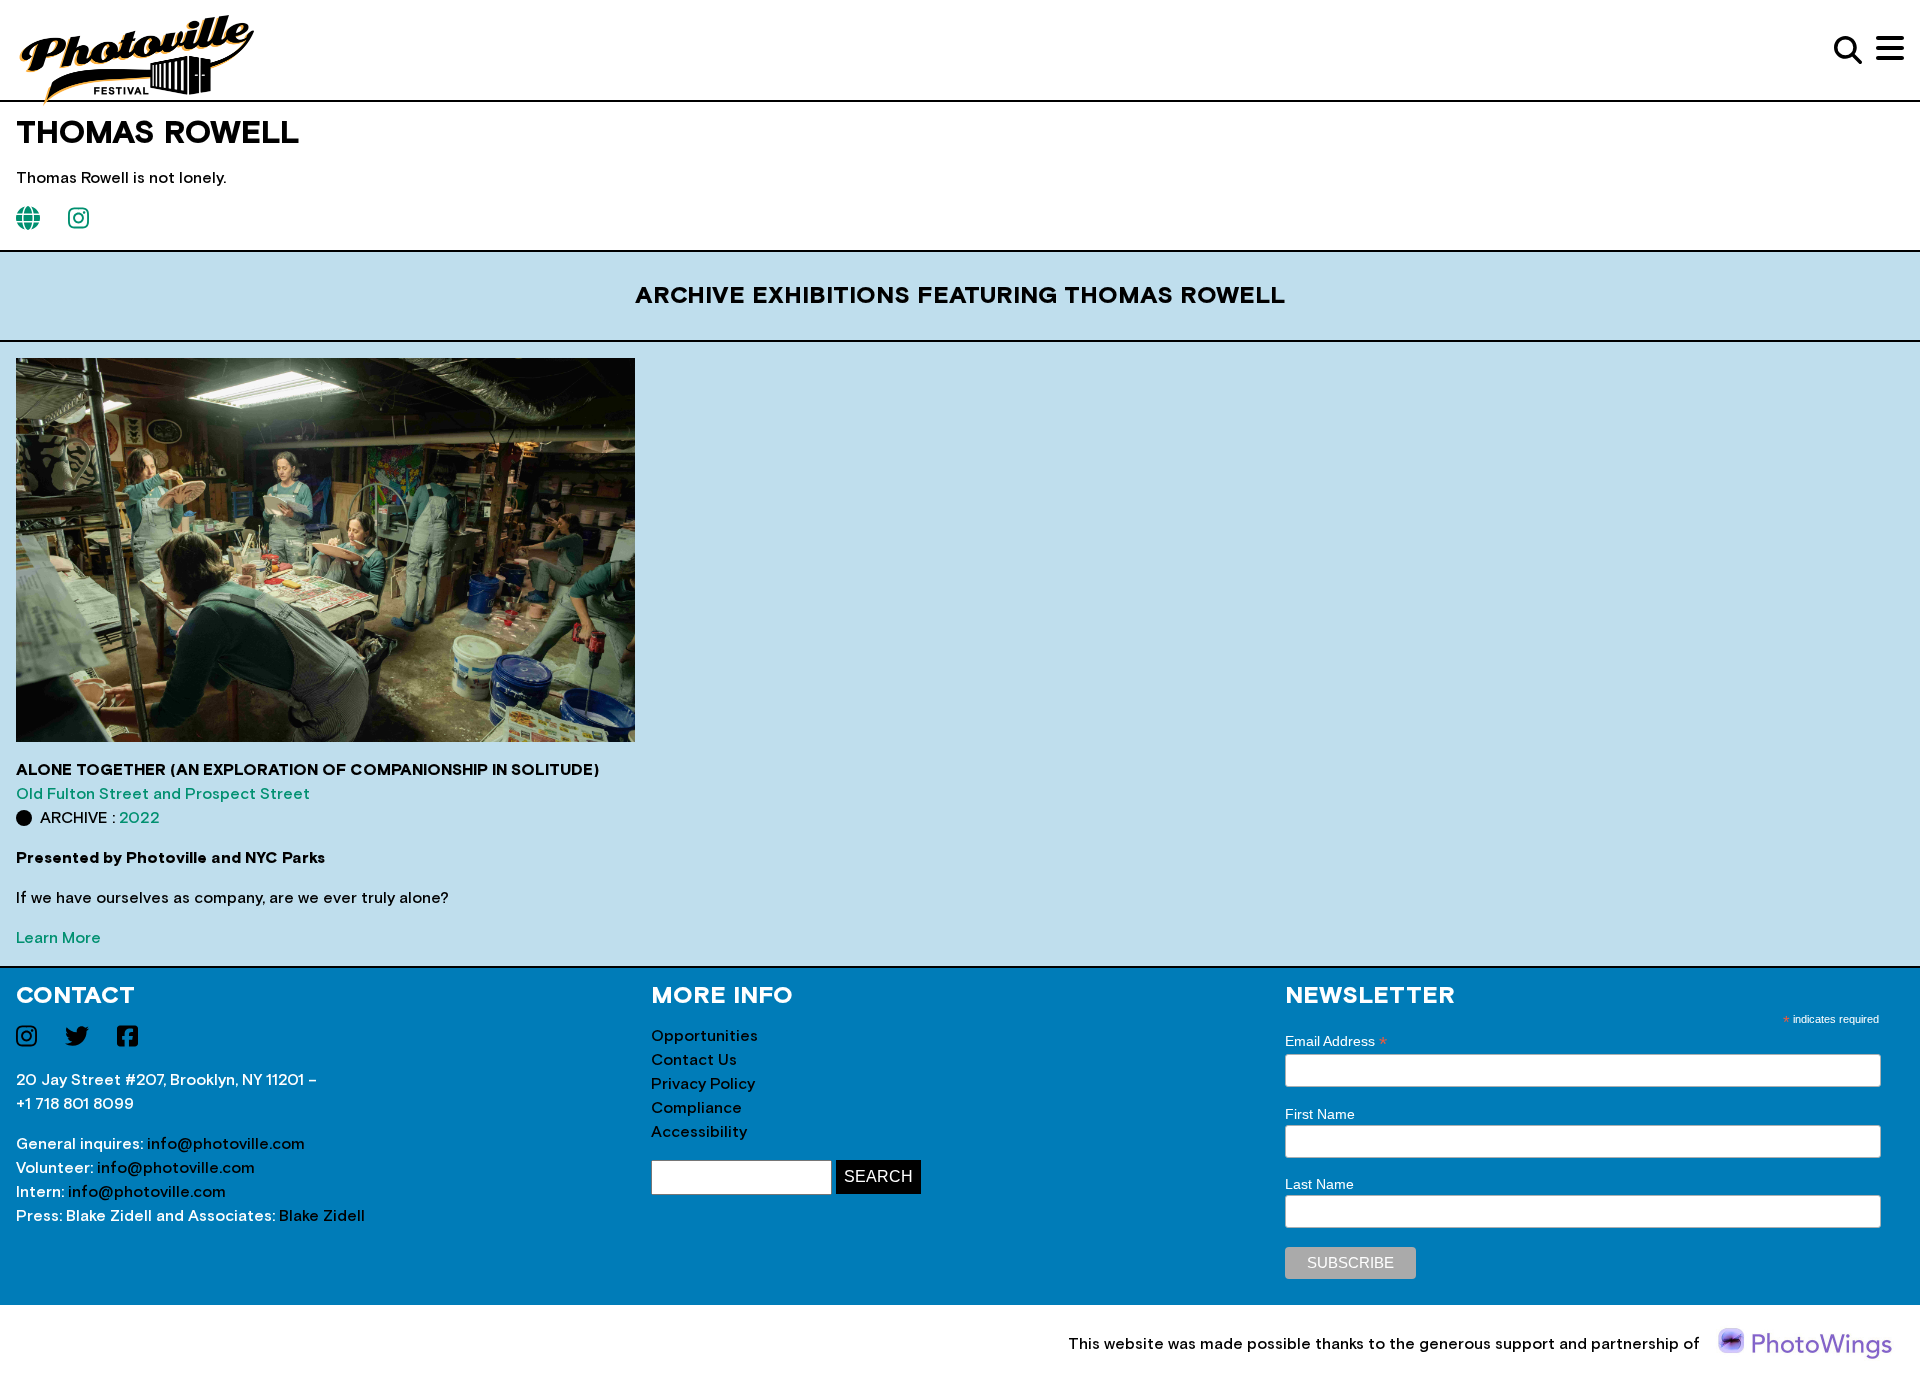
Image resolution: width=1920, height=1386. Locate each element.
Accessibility (699, 1132)
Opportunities (704, 1036)
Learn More (58, 938)
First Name (1320, 1114)
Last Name (1319, 1184)
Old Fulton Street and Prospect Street (163, 794)
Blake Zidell (322, 1216)
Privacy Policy (703, 1084)
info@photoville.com (226, 1144)
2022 (139, 818)
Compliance (696, 1108)
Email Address (1336, 1041)
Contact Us (694, 1060)
